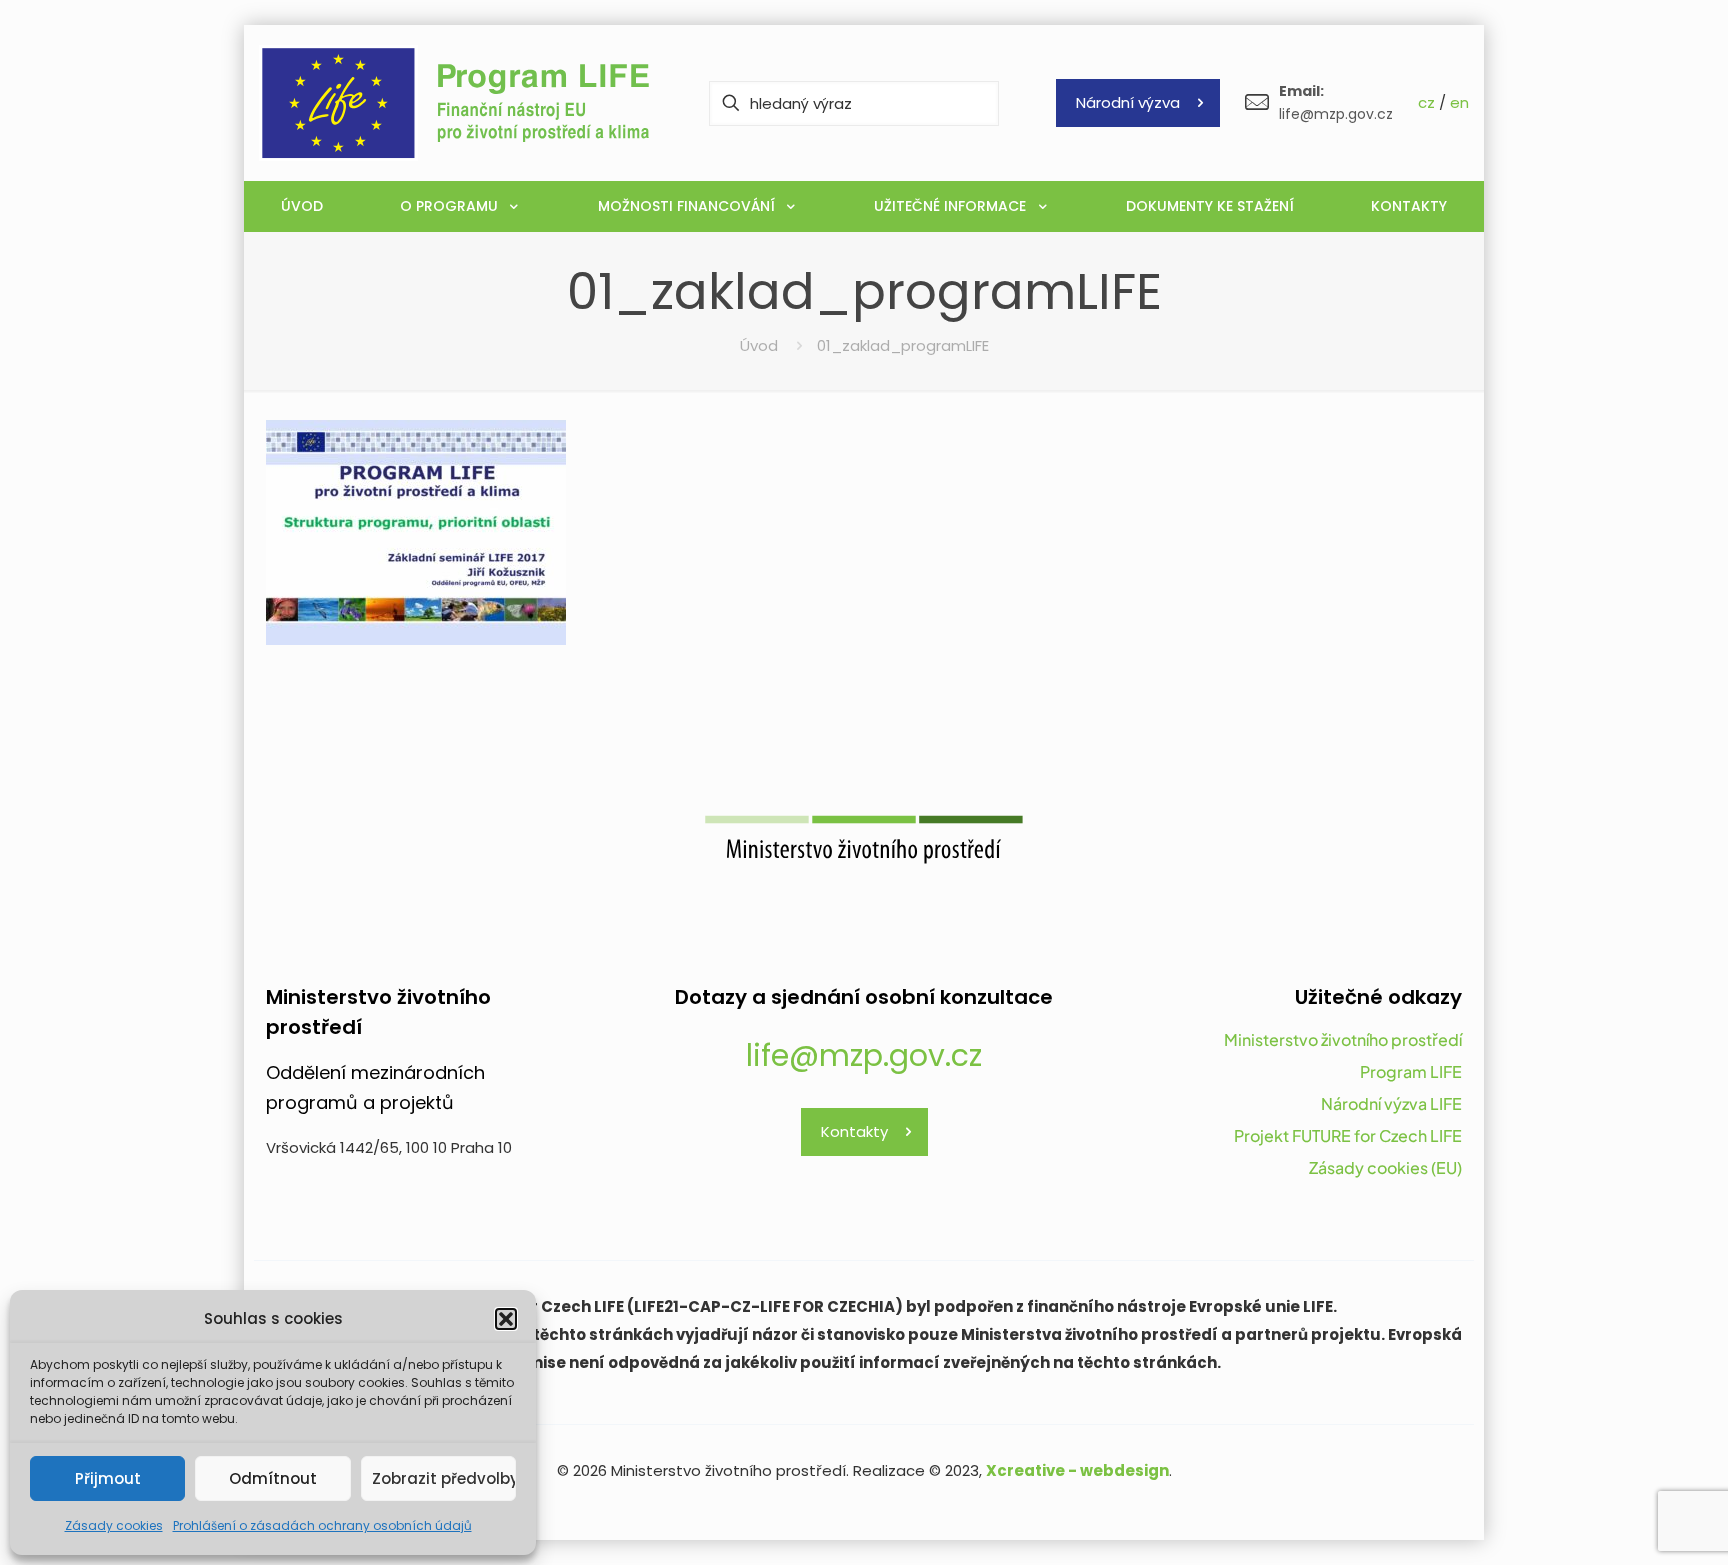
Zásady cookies (114, 1525)
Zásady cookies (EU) (1385, 1167)
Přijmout (108, 1478)
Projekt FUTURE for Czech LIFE (1348, 1135)
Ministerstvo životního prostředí (1343, 1039)
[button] (506, 1319)
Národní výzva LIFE (1391, 1103)
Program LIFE (1411, 1071)
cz (1426, 102)
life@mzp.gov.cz (864, 1055)
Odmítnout (273, 1478)
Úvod (759, 345)
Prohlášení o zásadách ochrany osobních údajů (322, 1525)
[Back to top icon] (1632, 1524)
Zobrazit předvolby (444, 1478)
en (1459, 102)
